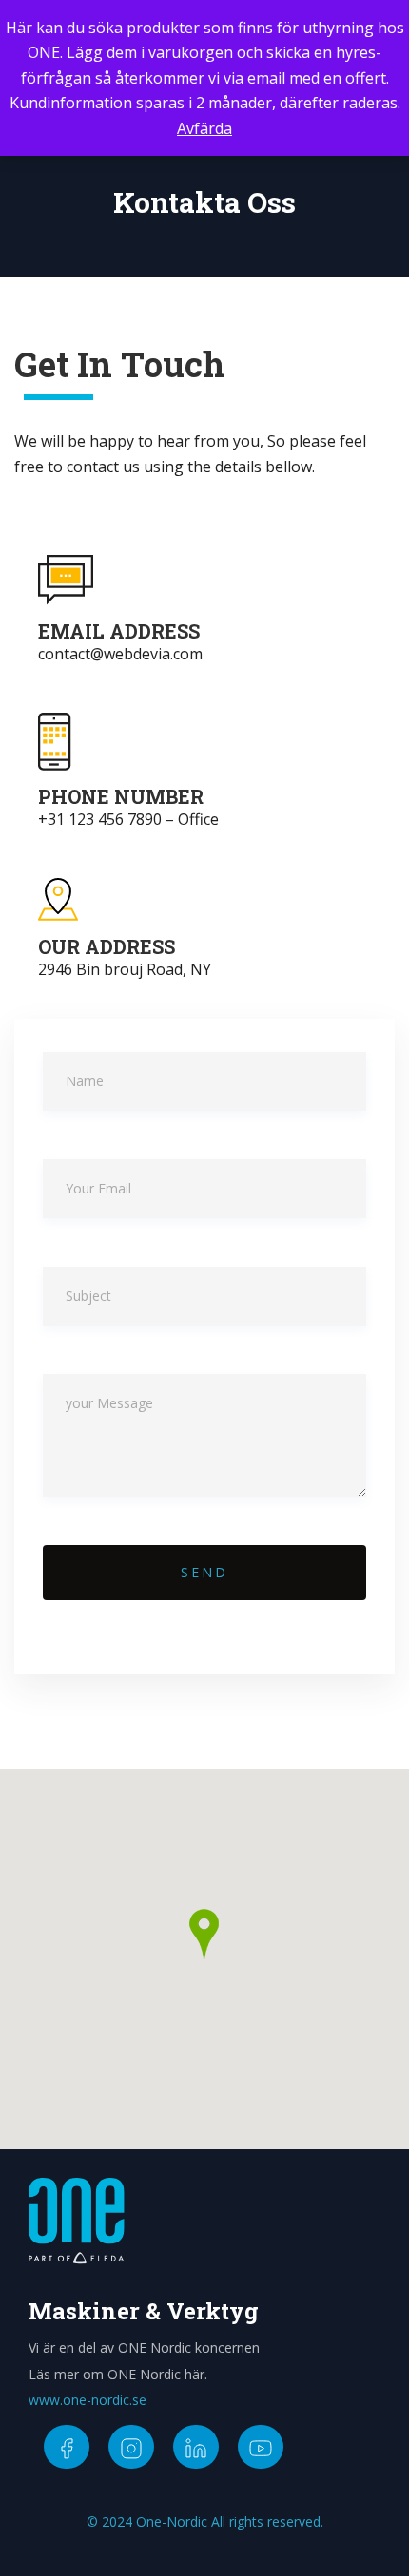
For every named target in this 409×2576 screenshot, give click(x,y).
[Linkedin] (196, 2447)
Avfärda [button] (204, 128)
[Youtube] (261, 2447)
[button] (204, 1934)
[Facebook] (67, 2447)
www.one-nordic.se (88, 2400)
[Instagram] (131, 2447)
